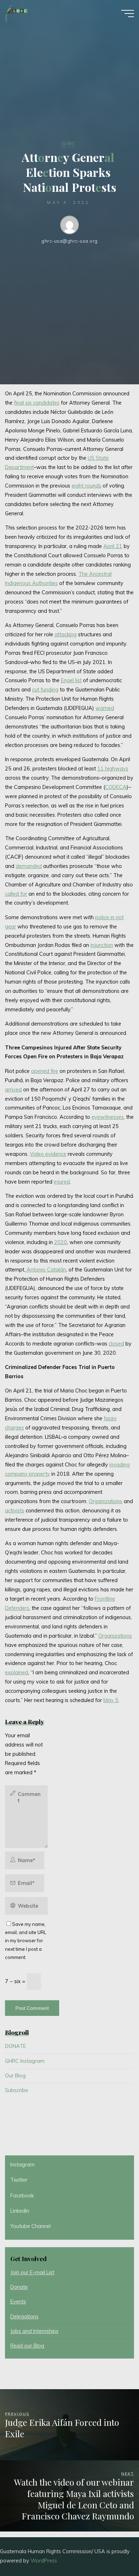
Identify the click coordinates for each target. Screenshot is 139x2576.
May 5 (111, 1701)
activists (15, 1511)
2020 (61, 1242)
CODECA (116, 787)
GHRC (68, 144)
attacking (66, 634)
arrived (13, 1090)
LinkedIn (20, 2211)
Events (18, 2302)
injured (62, 1182)
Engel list (71, 681)
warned (105, 708)
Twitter (19, 2180)
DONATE (16, 2046)
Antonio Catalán (46, 1270)
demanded (29, 866)
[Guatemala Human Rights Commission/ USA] (16, 13)
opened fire (45, 1071)
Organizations (105, 1502)
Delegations (24, 2317)
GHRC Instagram (25, 2061)
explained (17, 1673)
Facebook (22, 2196)
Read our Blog (27, 2346)
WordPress (44, 2561)
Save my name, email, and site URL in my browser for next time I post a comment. (26, 1941)
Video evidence (48, 1154)
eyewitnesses (108, 1117)
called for (16, 894)
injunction (102, 945)
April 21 (113, 547)
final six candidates (37, 403)
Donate (19, 2287)
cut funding (45, 690)
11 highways (113, 769)
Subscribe (17, 2090)
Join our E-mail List (32, 2272)
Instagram (22, 2165)
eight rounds (86, 486)
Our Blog (15, 2076)
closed (116, 1344)
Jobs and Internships (34, 2331)
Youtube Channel (30, 2226)
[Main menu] (128, 14)
